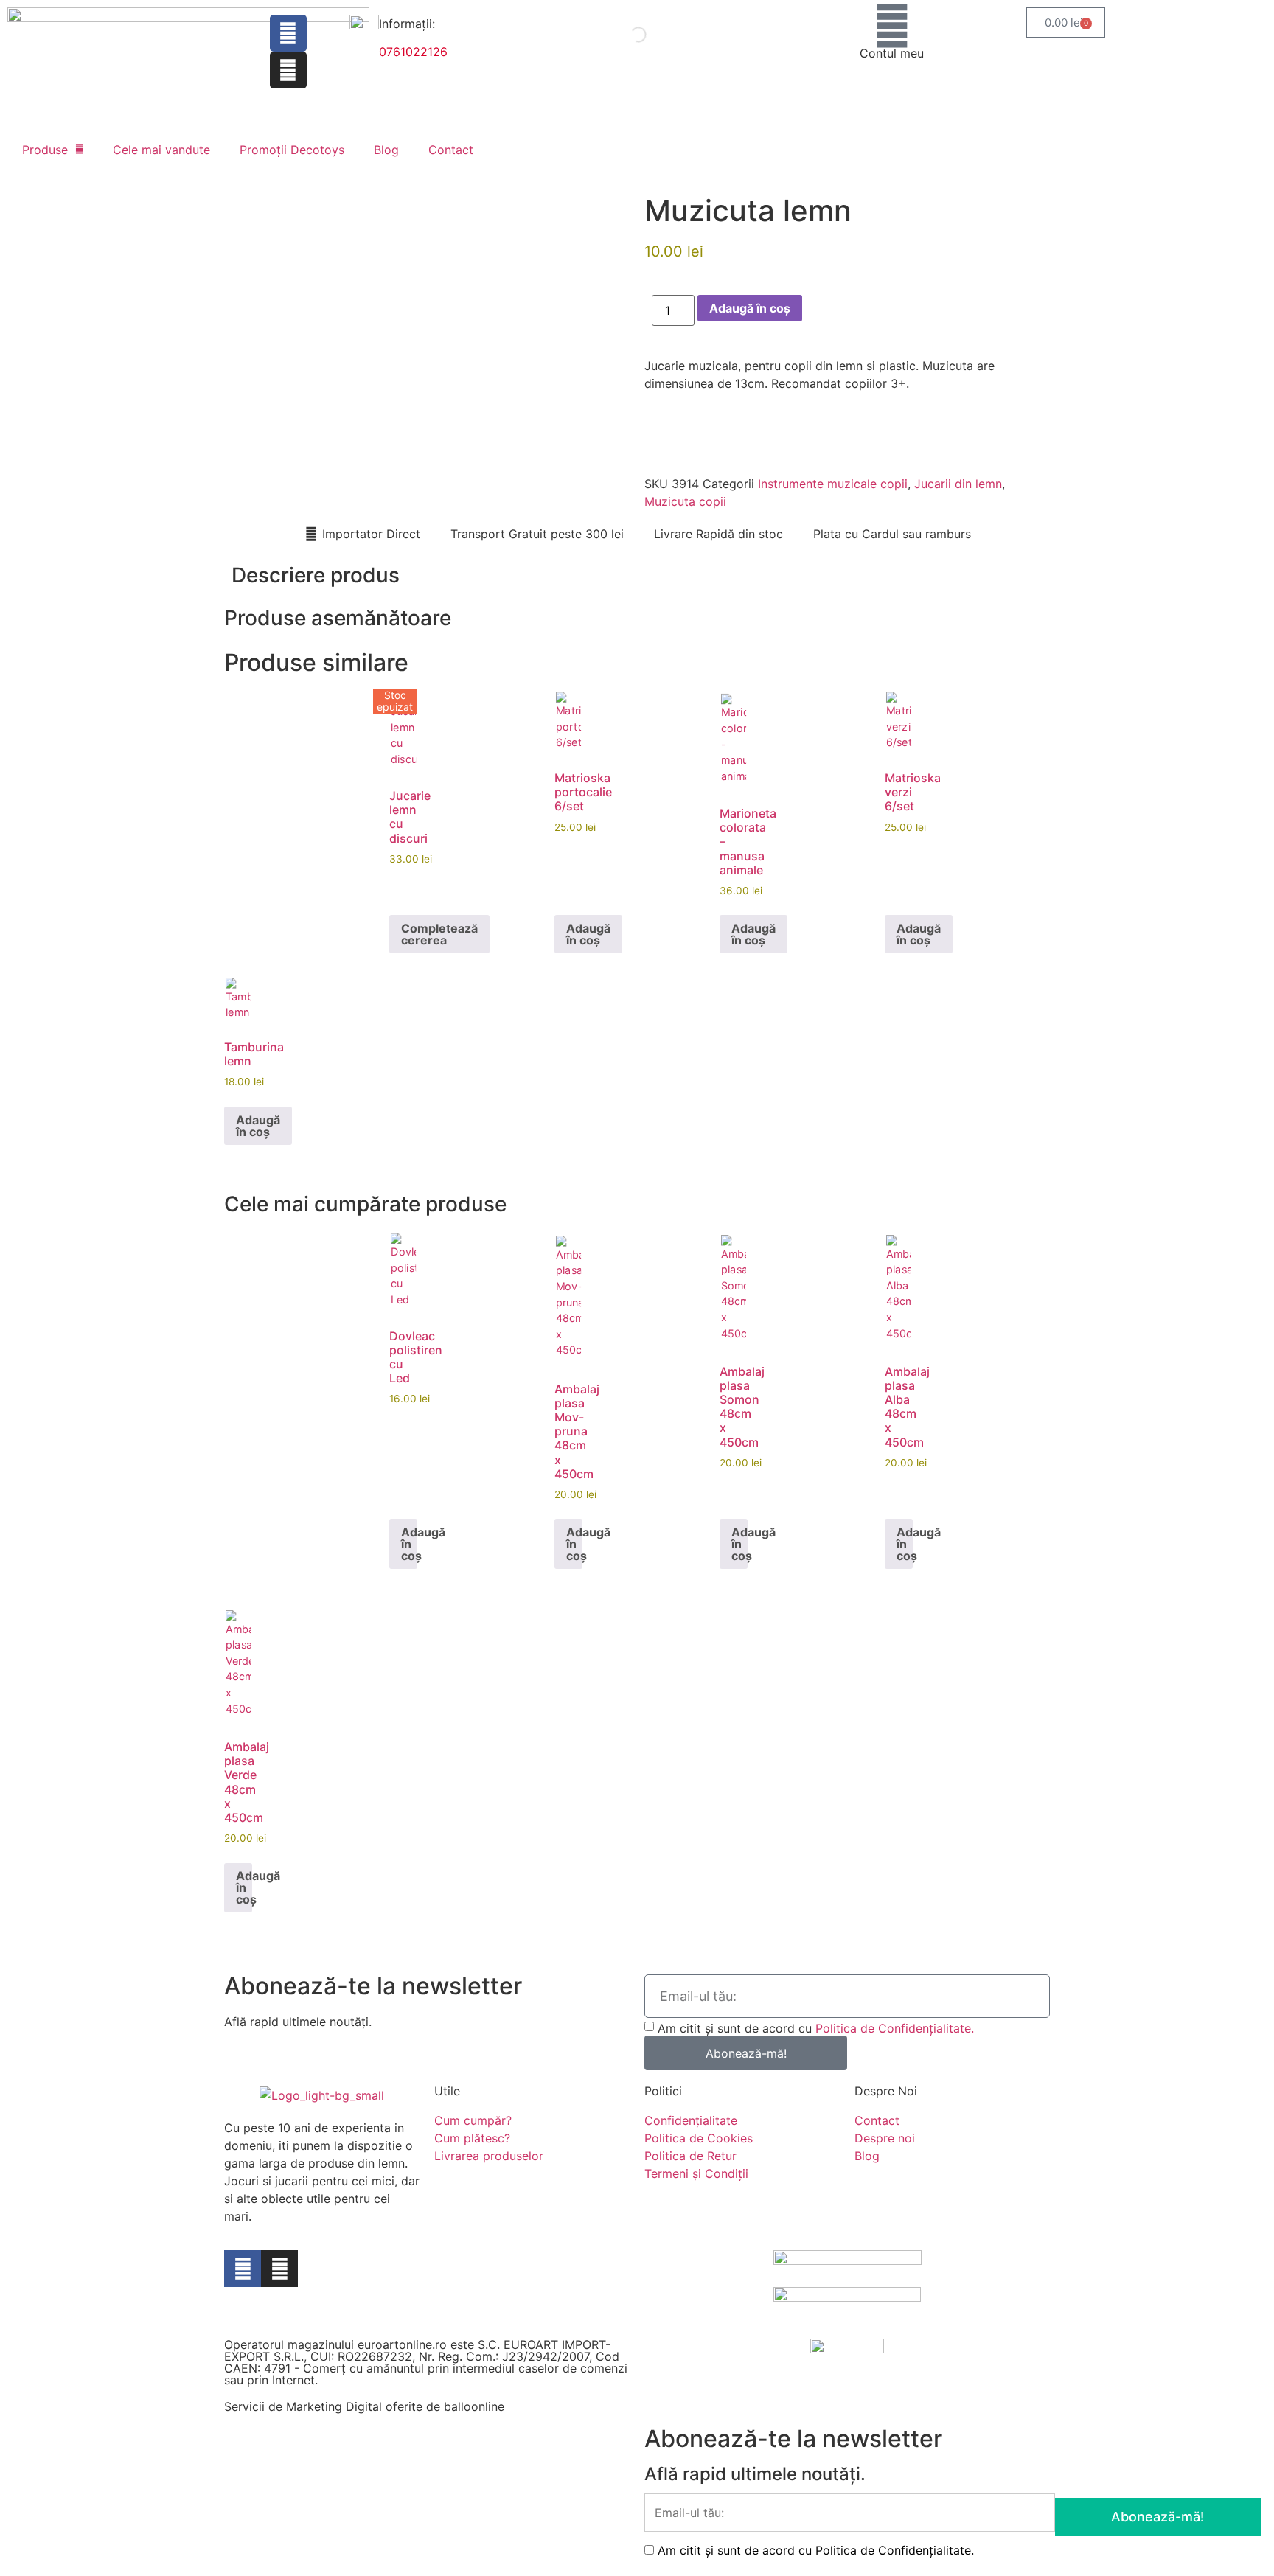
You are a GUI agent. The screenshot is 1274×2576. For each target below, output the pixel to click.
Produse (45, 150)
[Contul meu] (892, 26)
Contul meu (892, 53)
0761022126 (413, 52)
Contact (451, 150)
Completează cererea (439, 934)
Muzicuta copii (685, 501)
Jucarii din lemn (958, 484)
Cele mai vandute (161, 150)
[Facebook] (288, 33)
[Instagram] (288, 70)
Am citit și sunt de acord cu (816, 2028)
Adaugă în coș (750, 308)
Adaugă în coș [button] (588, 934)
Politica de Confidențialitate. (895, 2028)
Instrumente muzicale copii (833, 484)
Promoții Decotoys (292, 150)
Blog (386, 150)
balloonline (474, 2406)
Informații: (407, 24)
